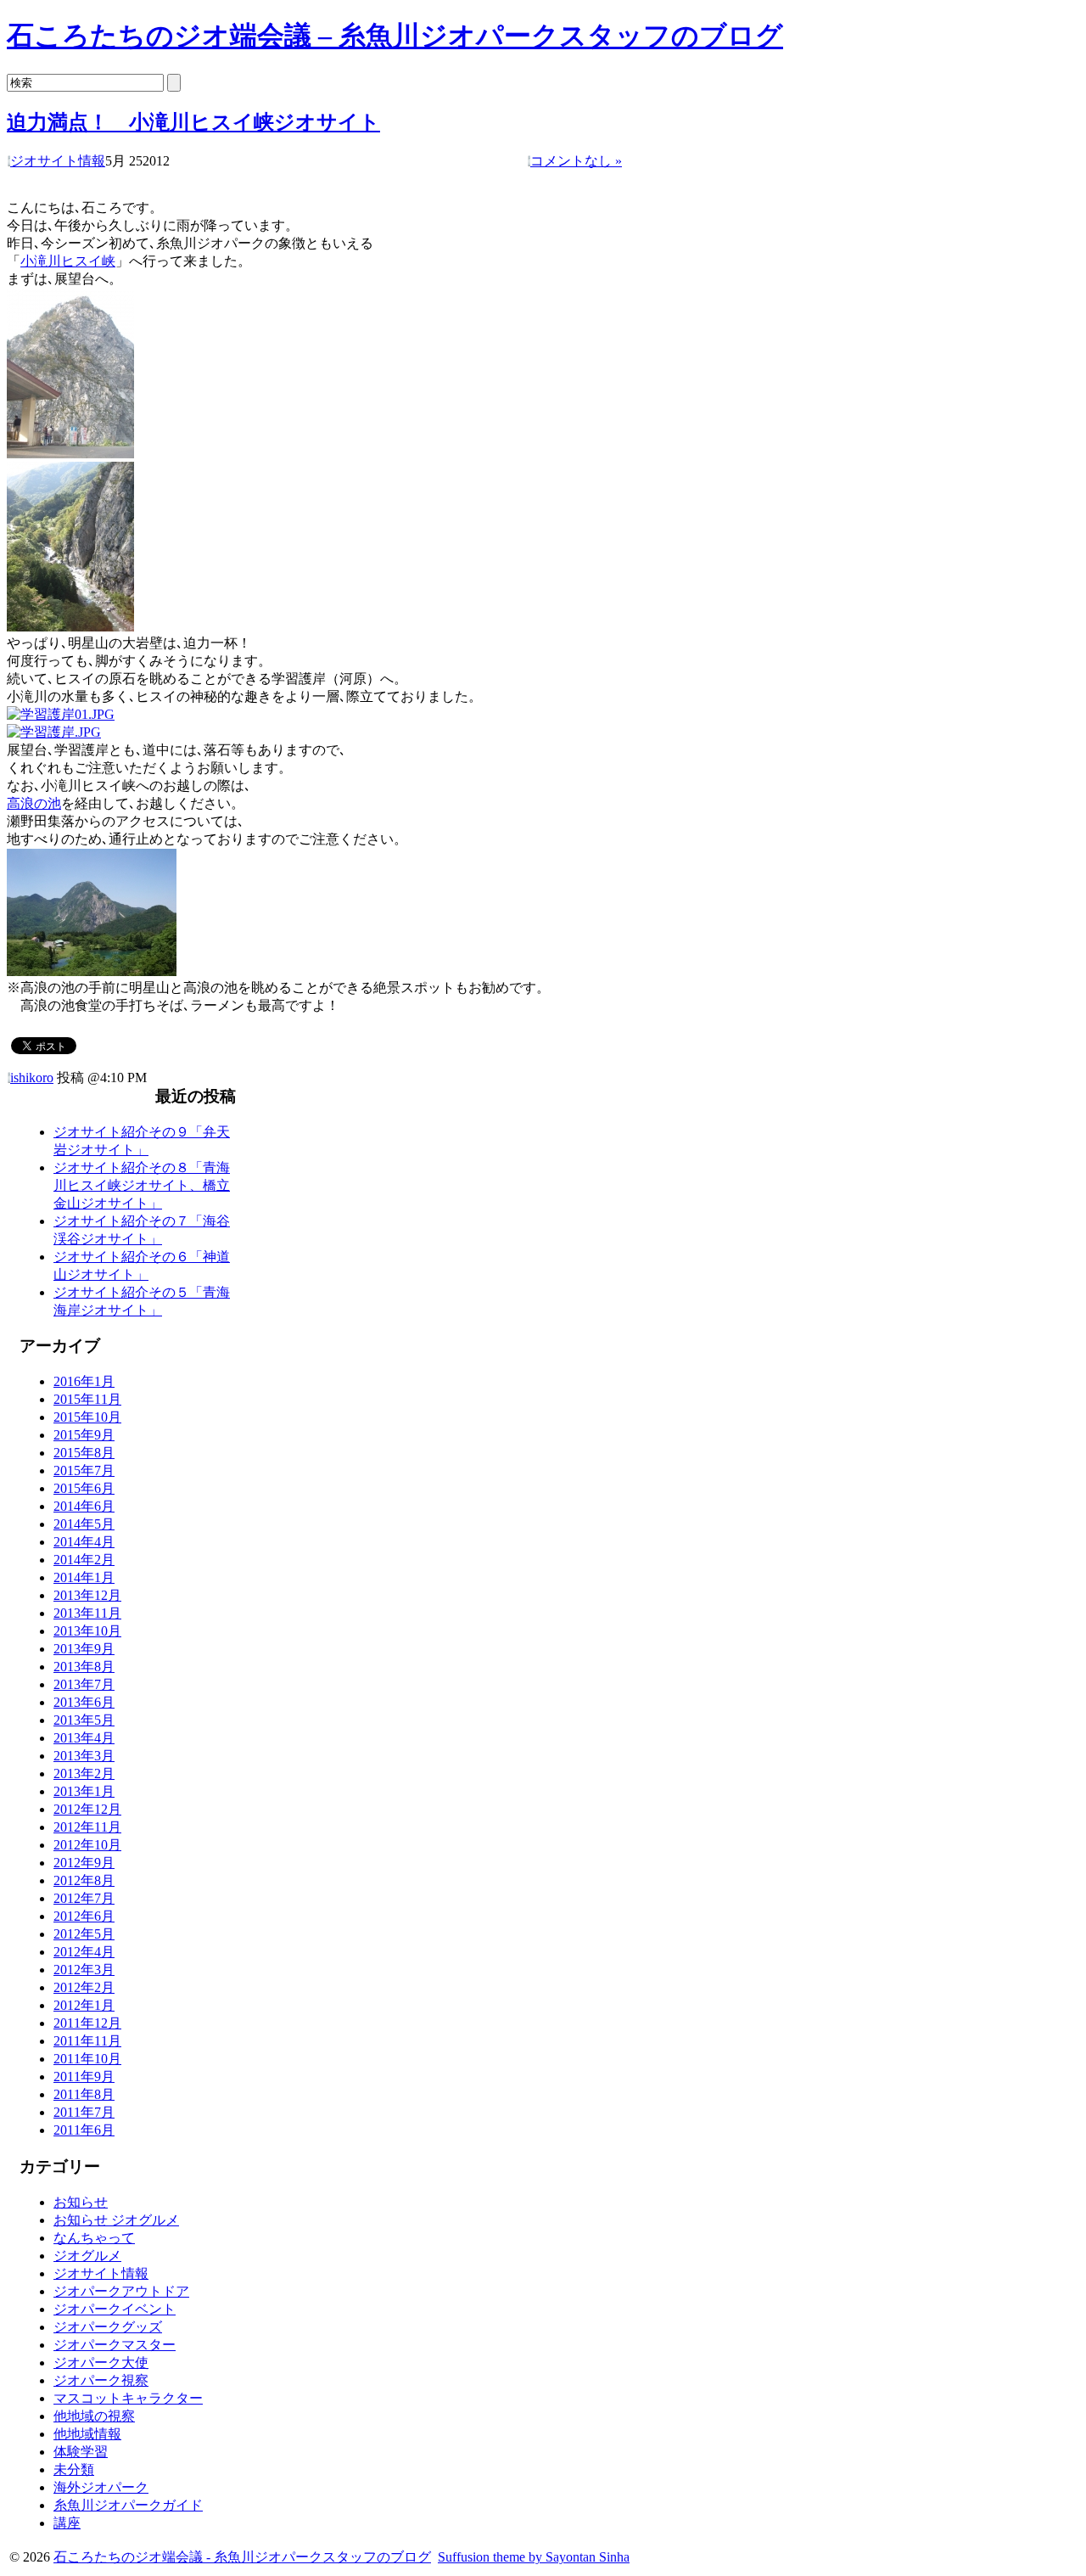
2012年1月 (84, 2005)
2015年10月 (87, 1417)
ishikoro (32, 1078)
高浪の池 (34, 803)
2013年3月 (84, 1756)
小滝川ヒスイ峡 (68, 261)
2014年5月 (84, 1524)
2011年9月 (84, 2077)
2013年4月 (84, 1738)
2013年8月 (84, 1667)
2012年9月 (84, 1863)
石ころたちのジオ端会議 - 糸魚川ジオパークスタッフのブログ (242, 2557)
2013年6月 (84, 1702)
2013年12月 (87, 1595)
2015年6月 (84, 1488)
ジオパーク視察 (101, 2380)
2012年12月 (87, 1809)
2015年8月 (84, 1453)
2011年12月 (87, 2023)
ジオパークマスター (115, 2345)
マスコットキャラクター (128, 2398)
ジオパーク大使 (101, 2363)
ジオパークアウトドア (121, 2291)
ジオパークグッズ (108, 2327)
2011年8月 (84, 2094)
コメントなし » (576, 161)
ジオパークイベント (115, 2309)
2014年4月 (84, 1542)
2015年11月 (87, 1399)
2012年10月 (87, 1845)
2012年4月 (84, 1952)
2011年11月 (87, 2041)
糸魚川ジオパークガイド (128, 2505)
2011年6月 (84, 2130)
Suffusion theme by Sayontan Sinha (534, 2557)
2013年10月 (87, 1631)
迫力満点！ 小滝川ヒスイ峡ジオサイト (193, 122)
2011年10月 (87, 2059)
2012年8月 (84, 1880)
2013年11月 (87, 1613)
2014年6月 (84, 1506)
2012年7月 (84, 1898)
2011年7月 (84, 2112)
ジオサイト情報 (58, 161)
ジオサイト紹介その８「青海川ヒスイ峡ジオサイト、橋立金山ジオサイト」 (142, 1185)
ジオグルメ (87, 2256)
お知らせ (81, 2202)
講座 (67, 2523)
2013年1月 (84, 1791)
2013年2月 (84, 1773)
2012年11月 (87, 1827)
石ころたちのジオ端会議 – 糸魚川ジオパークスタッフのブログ (395, 36)
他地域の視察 (94, 2416)
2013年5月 (84, 1720)
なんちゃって (94, 2238)
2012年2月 (84, 1987)
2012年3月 (84, 1970)
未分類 (74, 2469)
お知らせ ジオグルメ (116, 2220)
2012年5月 (84, 1934)
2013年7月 (84, 1684)
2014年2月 (84, 1560)
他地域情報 (87, 2434)
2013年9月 (84, 1649)
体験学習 (81, 2452)
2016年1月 (84, 1381)
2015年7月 (84, 1470)
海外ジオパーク (101, 2487)
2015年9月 (84, 1435)
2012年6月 (84, 1916)
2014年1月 (84, 1577)
